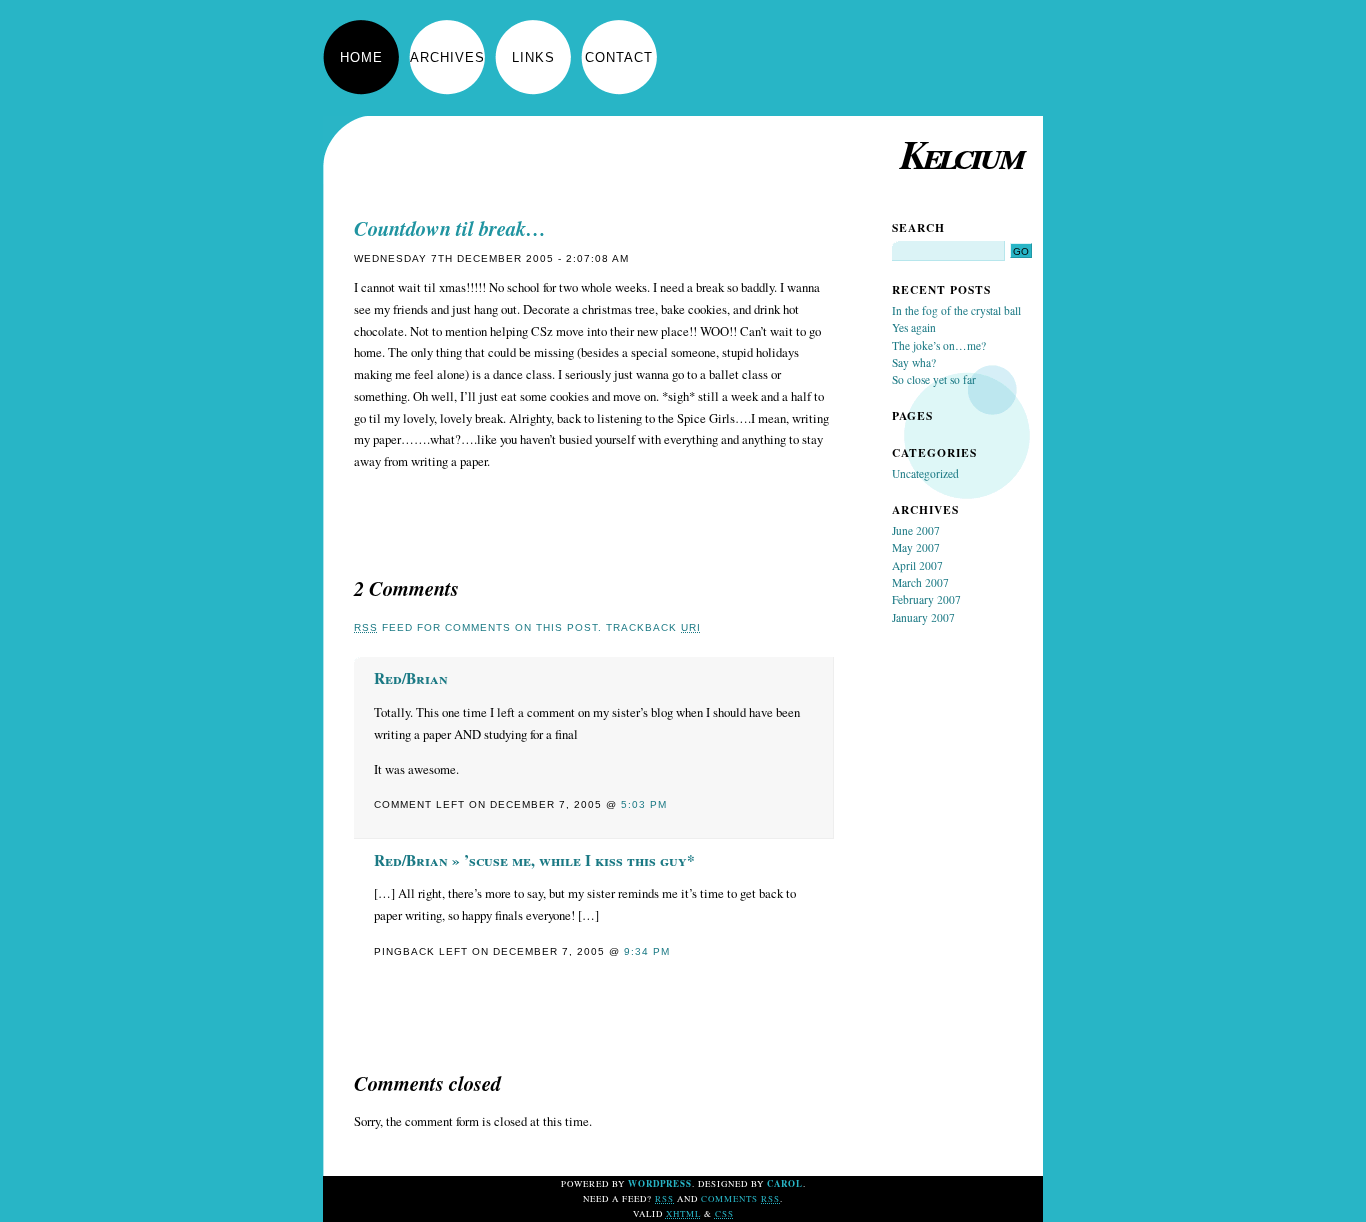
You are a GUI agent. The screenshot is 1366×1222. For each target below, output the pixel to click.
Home (361, 57)
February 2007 (926, 599)
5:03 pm (644, 804)
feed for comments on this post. (478, 627)
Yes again (914, 327)
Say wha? (914, 362)
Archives (447, 57)
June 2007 (916, 530)
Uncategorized (925, 473)
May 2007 (916, 547)
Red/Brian (411, 678)
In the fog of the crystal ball (956, 310)
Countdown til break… (450, 228)
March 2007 (920, 582)
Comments (740, 1199)
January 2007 (923, 617)
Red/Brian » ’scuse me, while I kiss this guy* (534, 860)
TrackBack (653, 627)
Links (533, 57)
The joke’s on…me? (939, 345)
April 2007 (917, 565)
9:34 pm (647, 951)
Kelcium (961, 153)
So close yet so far (934, 379)
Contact (619, 57)
